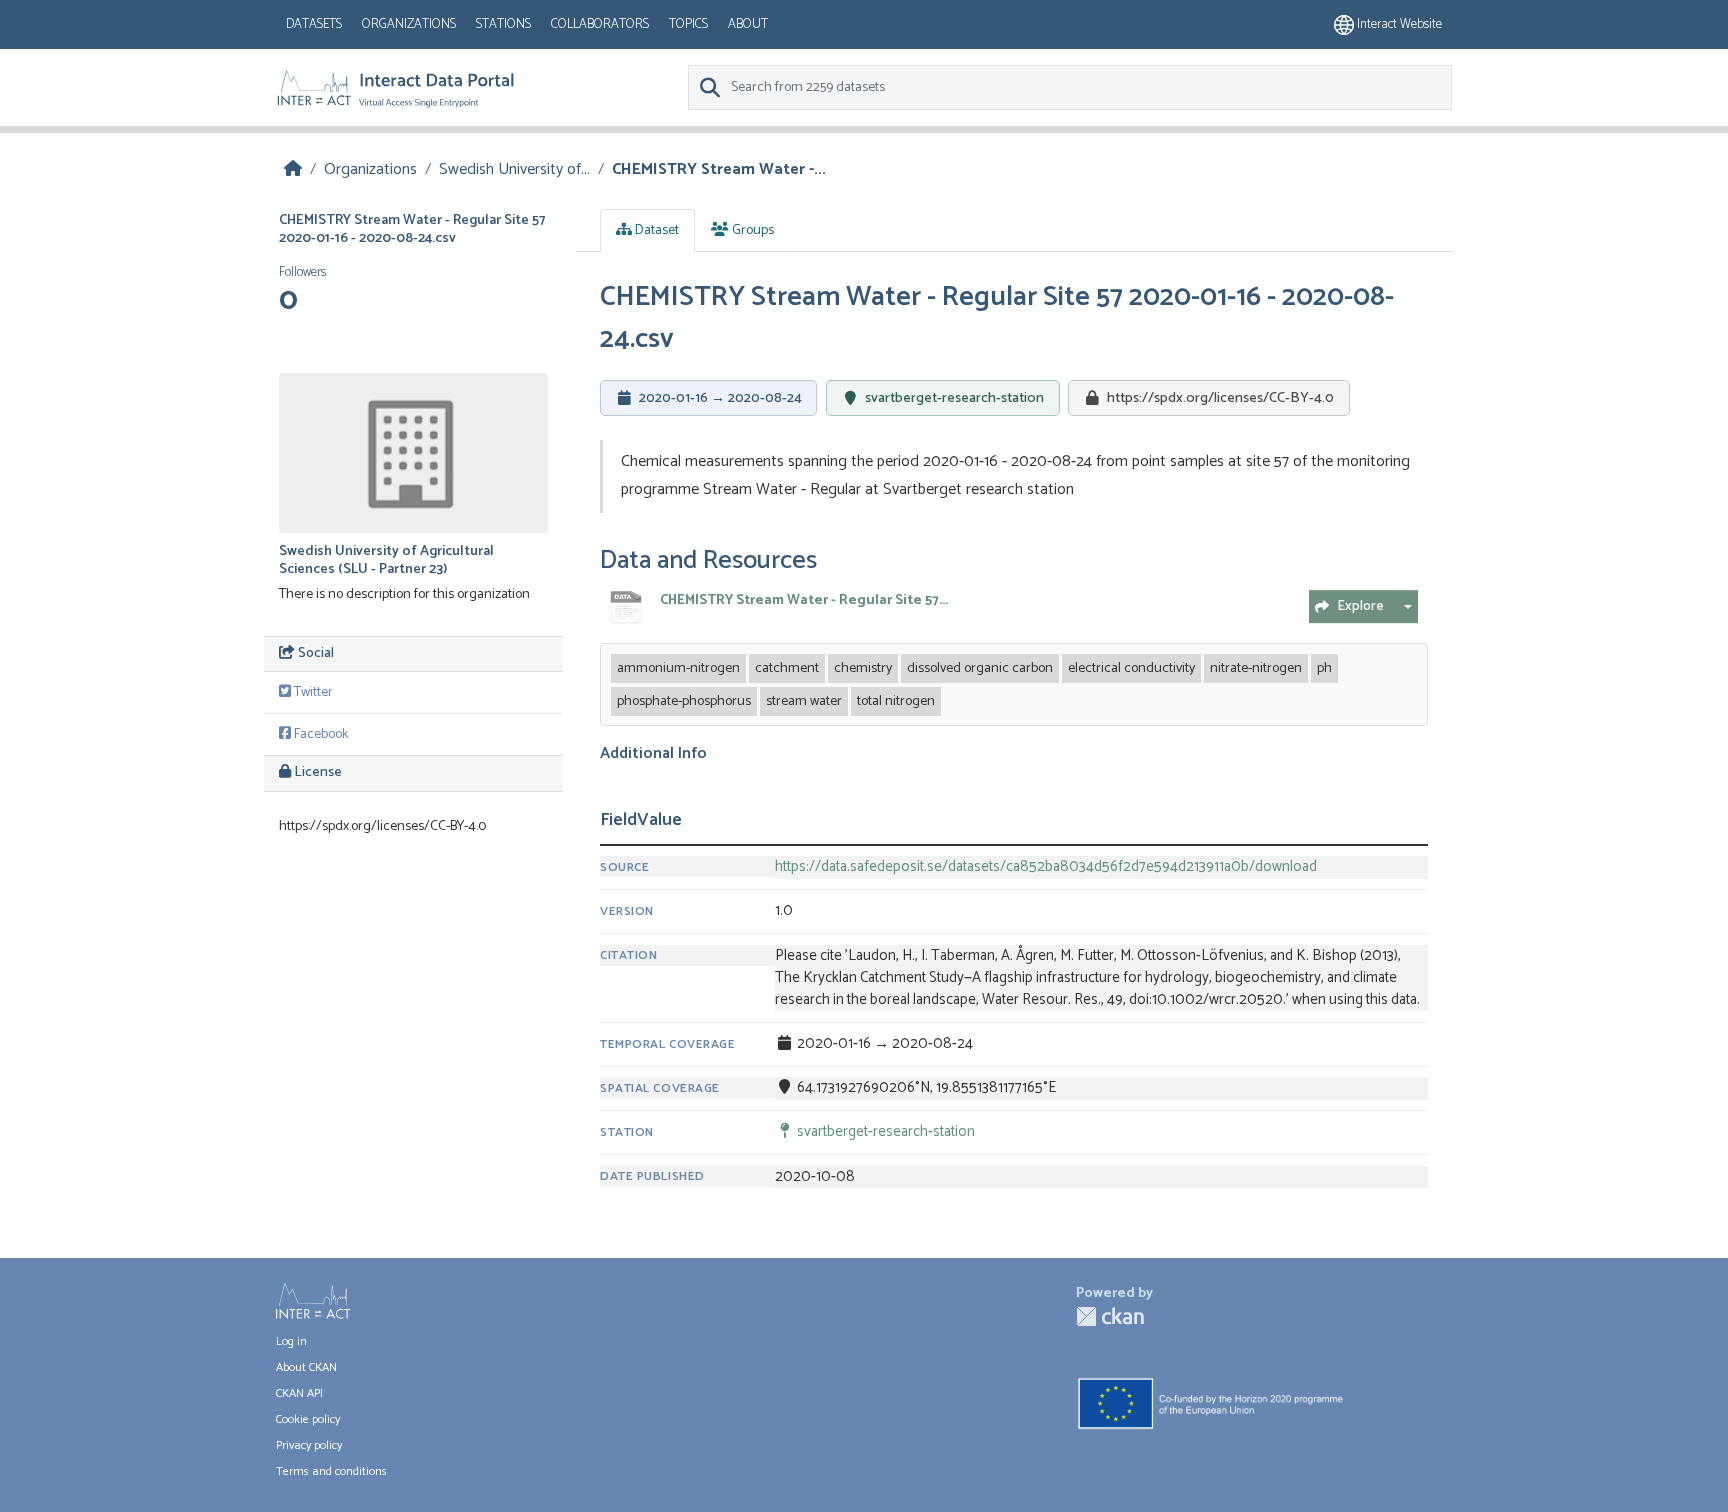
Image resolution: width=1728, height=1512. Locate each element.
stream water (804, 701)
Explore (1360, 606)
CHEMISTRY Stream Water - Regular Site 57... (804, 600)
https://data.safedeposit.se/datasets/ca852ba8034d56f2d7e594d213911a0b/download (1046, 867)
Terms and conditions (331, 1471)
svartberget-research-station (954, 398)
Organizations (409, 24)
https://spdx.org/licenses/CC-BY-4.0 (1220, 398)
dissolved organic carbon (980, 668)
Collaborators (600, 24)
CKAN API (299, 1393)
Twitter (312, 692)
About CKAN (306, 1367)
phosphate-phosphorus (684, 701)
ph (1324, 668)
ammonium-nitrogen (678, 668)
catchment (787, 668)
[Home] (293, 169)
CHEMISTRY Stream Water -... (719, 169)
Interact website (1398, 24)
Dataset (655, 230)
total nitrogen (896, 701)
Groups (751, 230)
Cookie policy (308, 1419)
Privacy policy (309, 1445)
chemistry (863, 668)
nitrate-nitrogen (1256, 668)
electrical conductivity (1131, 668)
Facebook (319, 734)
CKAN (1110, 1316)
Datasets (314, 24)
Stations (503, 24)
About (748, 24)
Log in (291, 1341)
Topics (688, 24)
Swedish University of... (514, 169)
